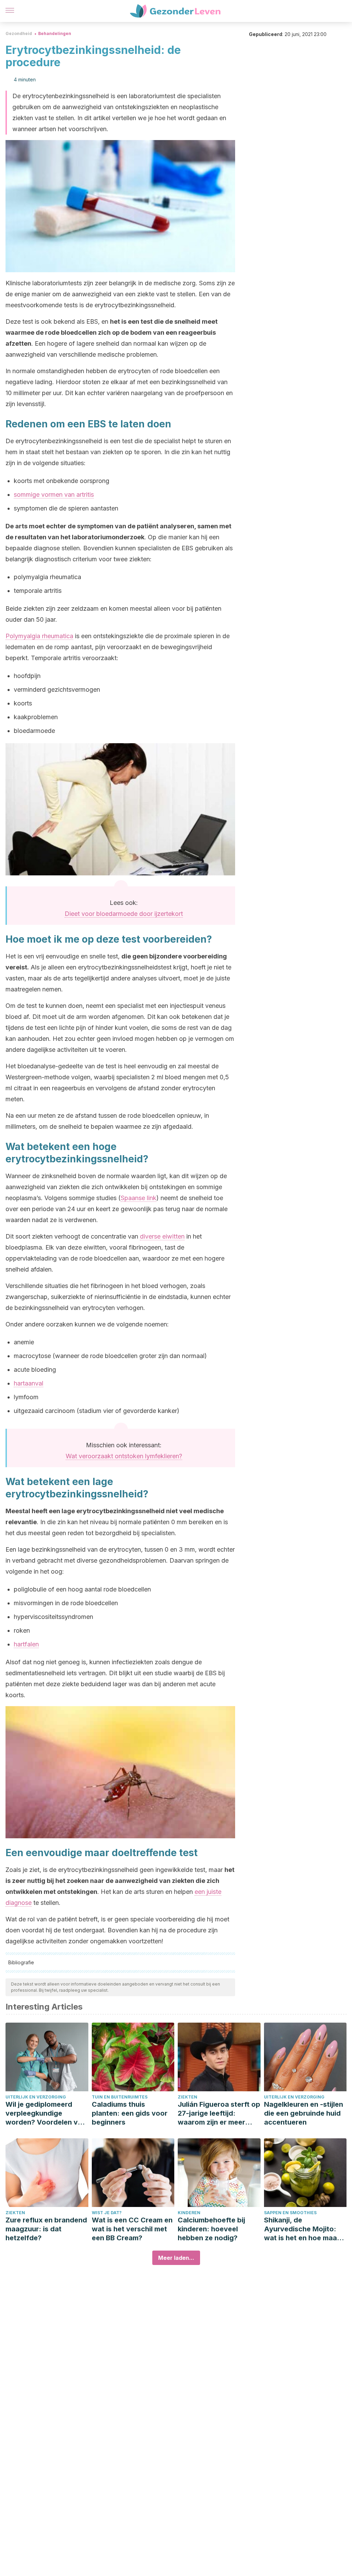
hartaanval (29, 1383)
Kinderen (189, 2213)
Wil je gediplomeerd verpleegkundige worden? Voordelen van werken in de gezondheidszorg (46, 2113)
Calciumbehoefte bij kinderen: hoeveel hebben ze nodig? (211, 2229)
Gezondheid (19, 33)
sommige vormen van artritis (54, 494)
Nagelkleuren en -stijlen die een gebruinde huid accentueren (304, 2113)
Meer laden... (176, 2258)
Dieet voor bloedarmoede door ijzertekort (124, 914)
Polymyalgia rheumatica (39, 636)
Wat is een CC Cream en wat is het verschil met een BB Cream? (132, 2229)
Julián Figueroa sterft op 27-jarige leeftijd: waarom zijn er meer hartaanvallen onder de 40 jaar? (219, 2113)
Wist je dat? (107, 2213)
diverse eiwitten (162, 1236)
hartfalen (26, 1644)
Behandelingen (55, 33)
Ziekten (188, 2097)
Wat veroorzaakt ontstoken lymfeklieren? (124, 1456)
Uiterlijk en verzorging (36, 2097)
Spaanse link (139, 1198)
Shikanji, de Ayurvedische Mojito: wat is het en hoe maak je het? (302, 2229)
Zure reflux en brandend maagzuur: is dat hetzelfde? (46, 2229)
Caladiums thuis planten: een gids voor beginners (130, 2113)
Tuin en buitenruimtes (120, 2097)
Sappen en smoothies (290, 2213)
